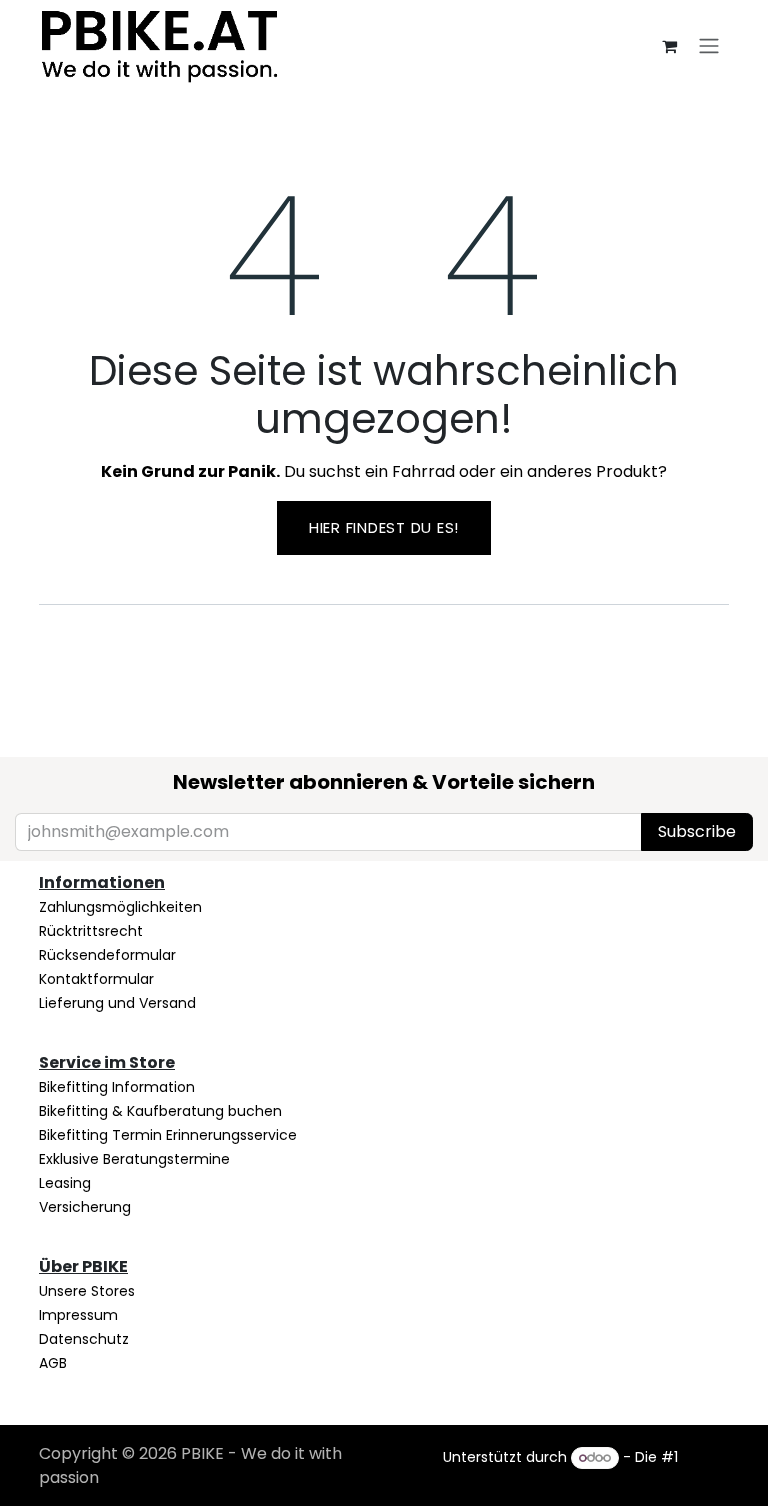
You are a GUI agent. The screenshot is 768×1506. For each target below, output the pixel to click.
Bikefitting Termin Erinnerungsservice (168, 1135)
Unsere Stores (87, 1291)
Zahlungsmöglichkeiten (120, 907)
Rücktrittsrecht (91, 931)
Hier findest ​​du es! (384, 527)
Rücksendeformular (107, 955)
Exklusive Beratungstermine (134, 1159)
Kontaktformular (96, 979)
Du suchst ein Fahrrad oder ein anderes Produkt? (384, 471)
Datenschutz (84, 1339)
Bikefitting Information (117, 1087)
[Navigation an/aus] (709, 45)
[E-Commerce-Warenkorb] (669, 46)
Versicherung (85, 1207)
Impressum (78, 1315)
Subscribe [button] (697, 831)
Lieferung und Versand (117, 1003)
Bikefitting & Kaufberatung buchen (160, 1111)
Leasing (65, 1183)
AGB (53, 1363)
